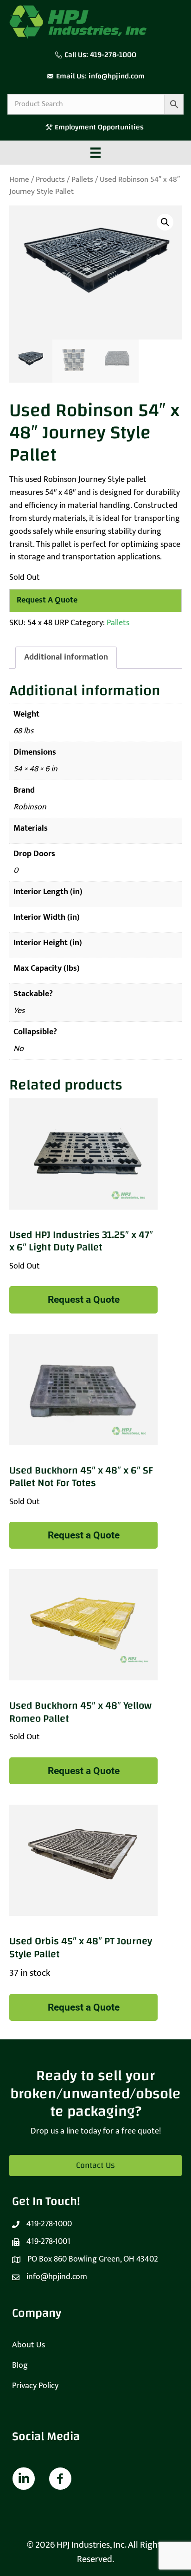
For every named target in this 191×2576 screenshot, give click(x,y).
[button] (165, 222)
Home (19, 179)
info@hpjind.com (117, 76)
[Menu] (95, 153)
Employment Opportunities (100, 127)
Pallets (82, 179)
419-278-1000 (113, 55)
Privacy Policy (35, 2386)
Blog (20, 2365)
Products (50, 179)
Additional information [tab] (66, 657)
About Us (29, 2345)
